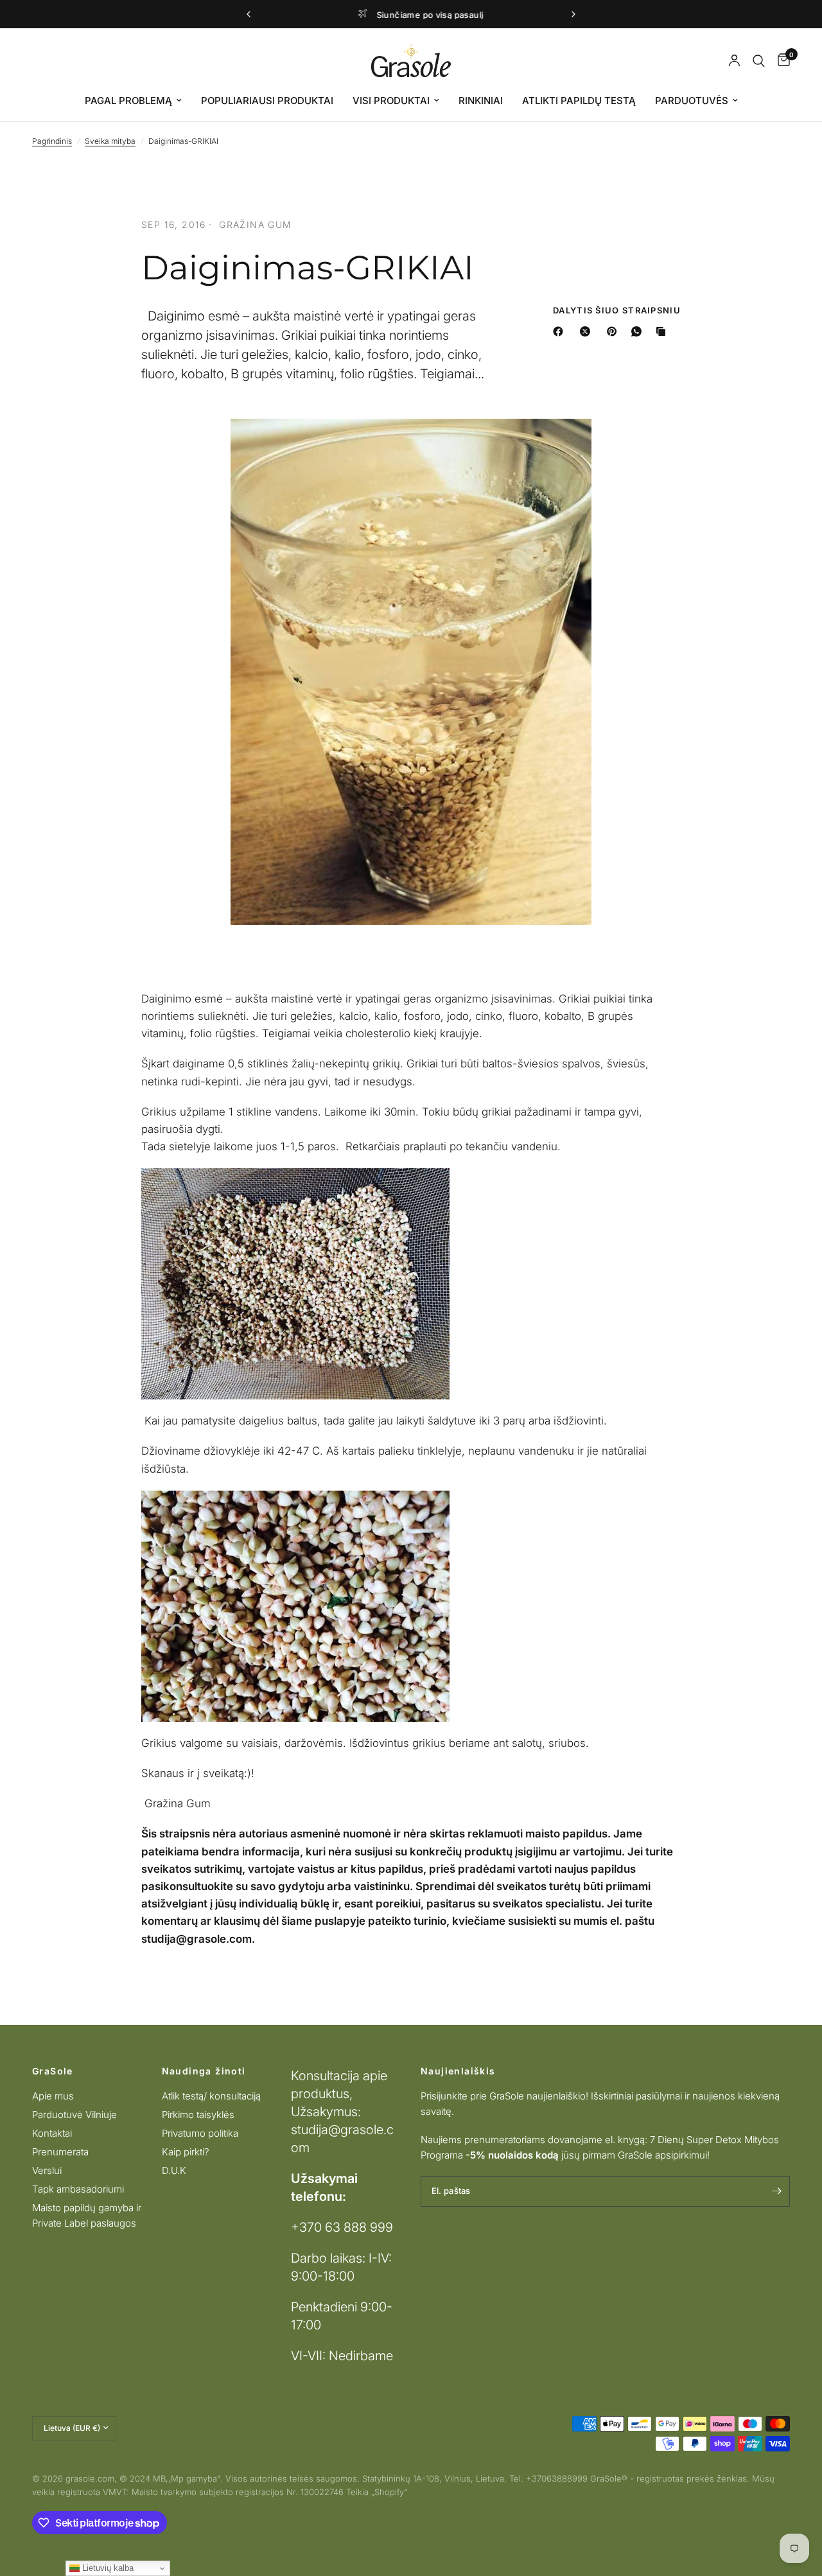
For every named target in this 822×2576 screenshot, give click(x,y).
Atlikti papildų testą (579, 101)
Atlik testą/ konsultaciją (211, 2096)
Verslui (47, 2170)
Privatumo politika (200, 2133)
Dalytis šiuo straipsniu (617, 311)
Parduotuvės (692, 101)
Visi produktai (391, 101)
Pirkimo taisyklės (198, 2115)
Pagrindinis (52, 141)
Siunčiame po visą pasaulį (422, 15)
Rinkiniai (481, 101)
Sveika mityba (110, 141)
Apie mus (53, 2096)
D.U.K (174, 2170)
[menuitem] (133, 101)
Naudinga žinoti (204, 2071)
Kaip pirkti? (186, 2152)
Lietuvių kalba (107, 2568)
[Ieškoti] (759, 61)
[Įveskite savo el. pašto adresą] (777, 2191)
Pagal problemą (128, 101)
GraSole (53, 2071)
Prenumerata (60, 2152)
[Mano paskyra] (734, 61)
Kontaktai (52, 2133)
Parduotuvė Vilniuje (74, 2115)
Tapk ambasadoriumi (78, 2189)
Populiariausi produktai (267, 101)
